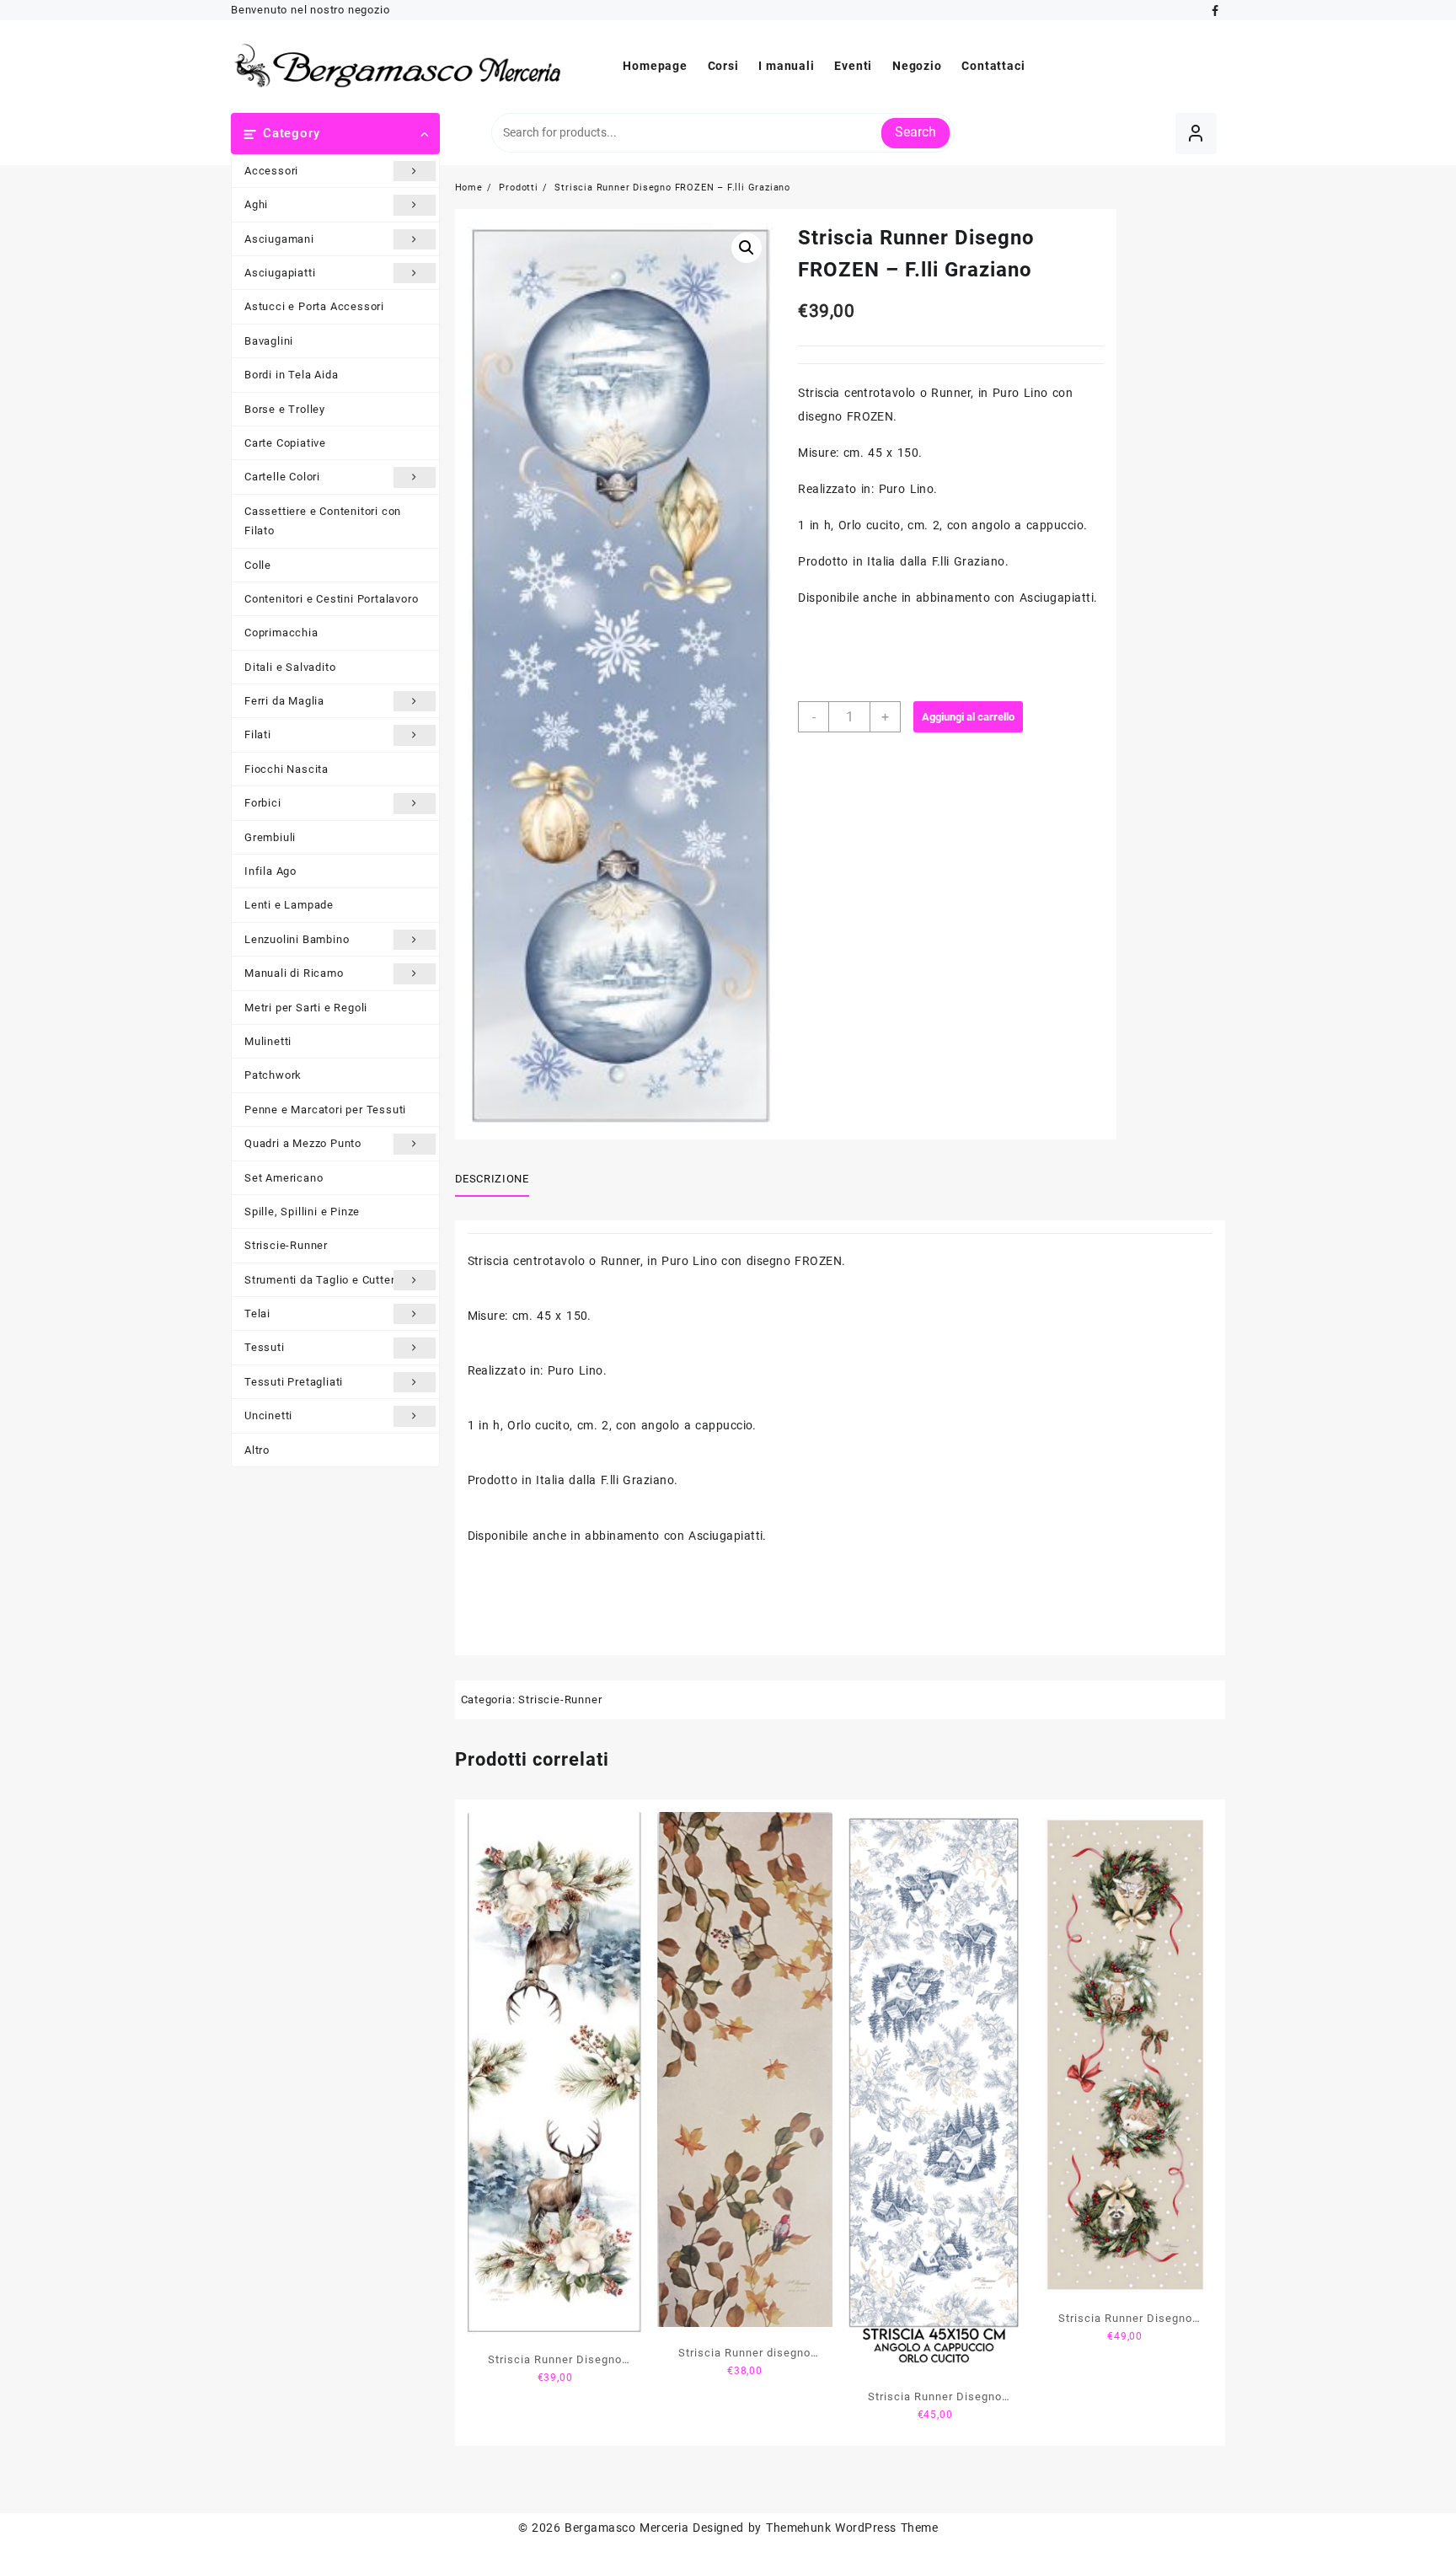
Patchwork (273, 1075)
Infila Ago (270, 871)
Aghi (256, 204)
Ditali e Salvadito (290, 667)
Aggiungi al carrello (968, 717)
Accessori (271, 171)
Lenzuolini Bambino (297, 939)
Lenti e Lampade (289, 905)
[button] (747, 248)
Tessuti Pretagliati (294, 1382)
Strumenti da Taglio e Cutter (319, 1280)
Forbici (263, 803)
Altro (257, 1450)
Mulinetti (268, 1041)
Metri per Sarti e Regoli (306, 1008)
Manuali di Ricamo (294, 973)
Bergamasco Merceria (626, 2528)
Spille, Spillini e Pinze (302, 1212)
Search (915, 132)
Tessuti (265, 1347)
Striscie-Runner (286, 1245)
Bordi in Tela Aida (291, 375)
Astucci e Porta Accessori (314, 306)
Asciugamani (279, 239)
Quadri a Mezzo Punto (303, 1143)
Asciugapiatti (280, 273)
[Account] (1196, 134)
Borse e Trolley (285, 409)
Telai (257, 1314)
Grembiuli (270, 837)
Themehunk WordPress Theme (852, 2528)
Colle (258, 565)
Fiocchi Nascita (286, 769)
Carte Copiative (285, 443)
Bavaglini (269, 341)
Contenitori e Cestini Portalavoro (331, 599)
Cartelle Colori (282, 477)
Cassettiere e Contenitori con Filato (323, 521)
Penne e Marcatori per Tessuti (325, 1110)
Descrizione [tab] (492, 1179)
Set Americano (284, 1178)
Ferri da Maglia (284, 701)
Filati (258, 735)
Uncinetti (268, 1415)
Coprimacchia (281, 633)
